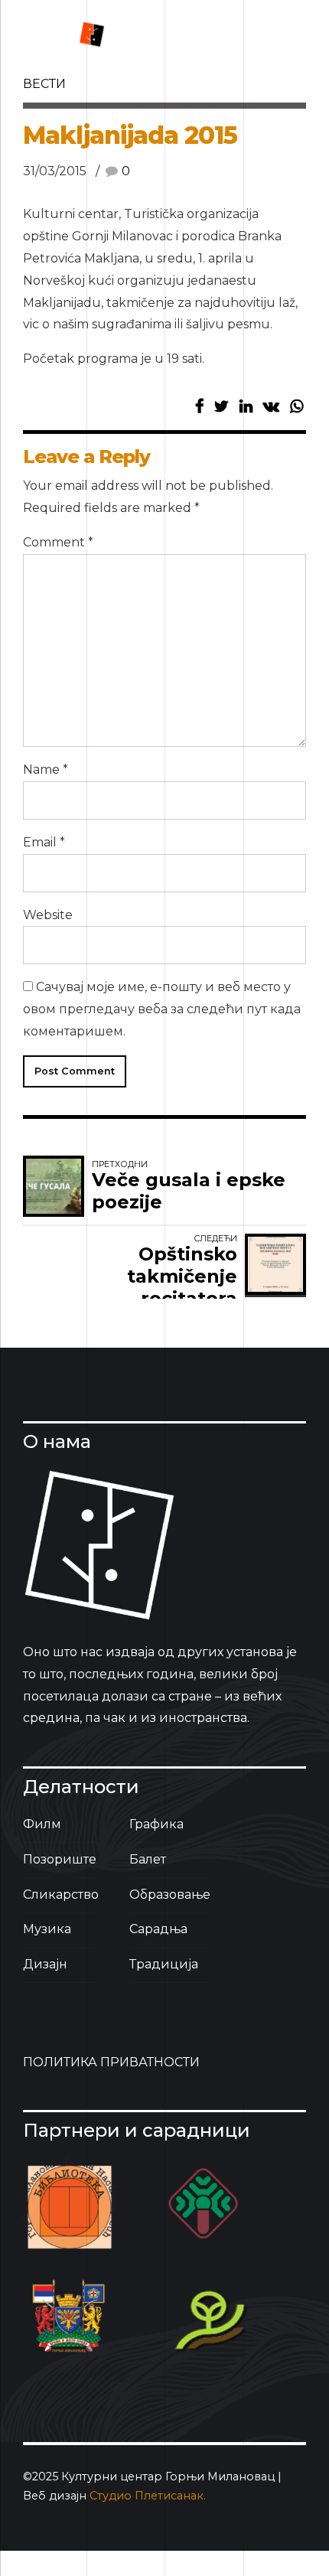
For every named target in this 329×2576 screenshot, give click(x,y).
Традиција (164, 1964)
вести (44, 84)
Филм (42, 1824)
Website (48, 915)
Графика (156, 1824)
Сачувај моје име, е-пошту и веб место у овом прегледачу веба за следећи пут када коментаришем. (162, 1009)
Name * (46, 770)
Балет (148, 1859)
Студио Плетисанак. (148, 2496)
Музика (47, 1929)
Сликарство (61, 1895)
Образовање (170, 1895)
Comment (58, 542)
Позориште (60, 1859)
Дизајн (45, 1964)
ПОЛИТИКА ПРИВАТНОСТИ (111, 2062)
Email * (44, 842)
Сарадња (158, 1929)
